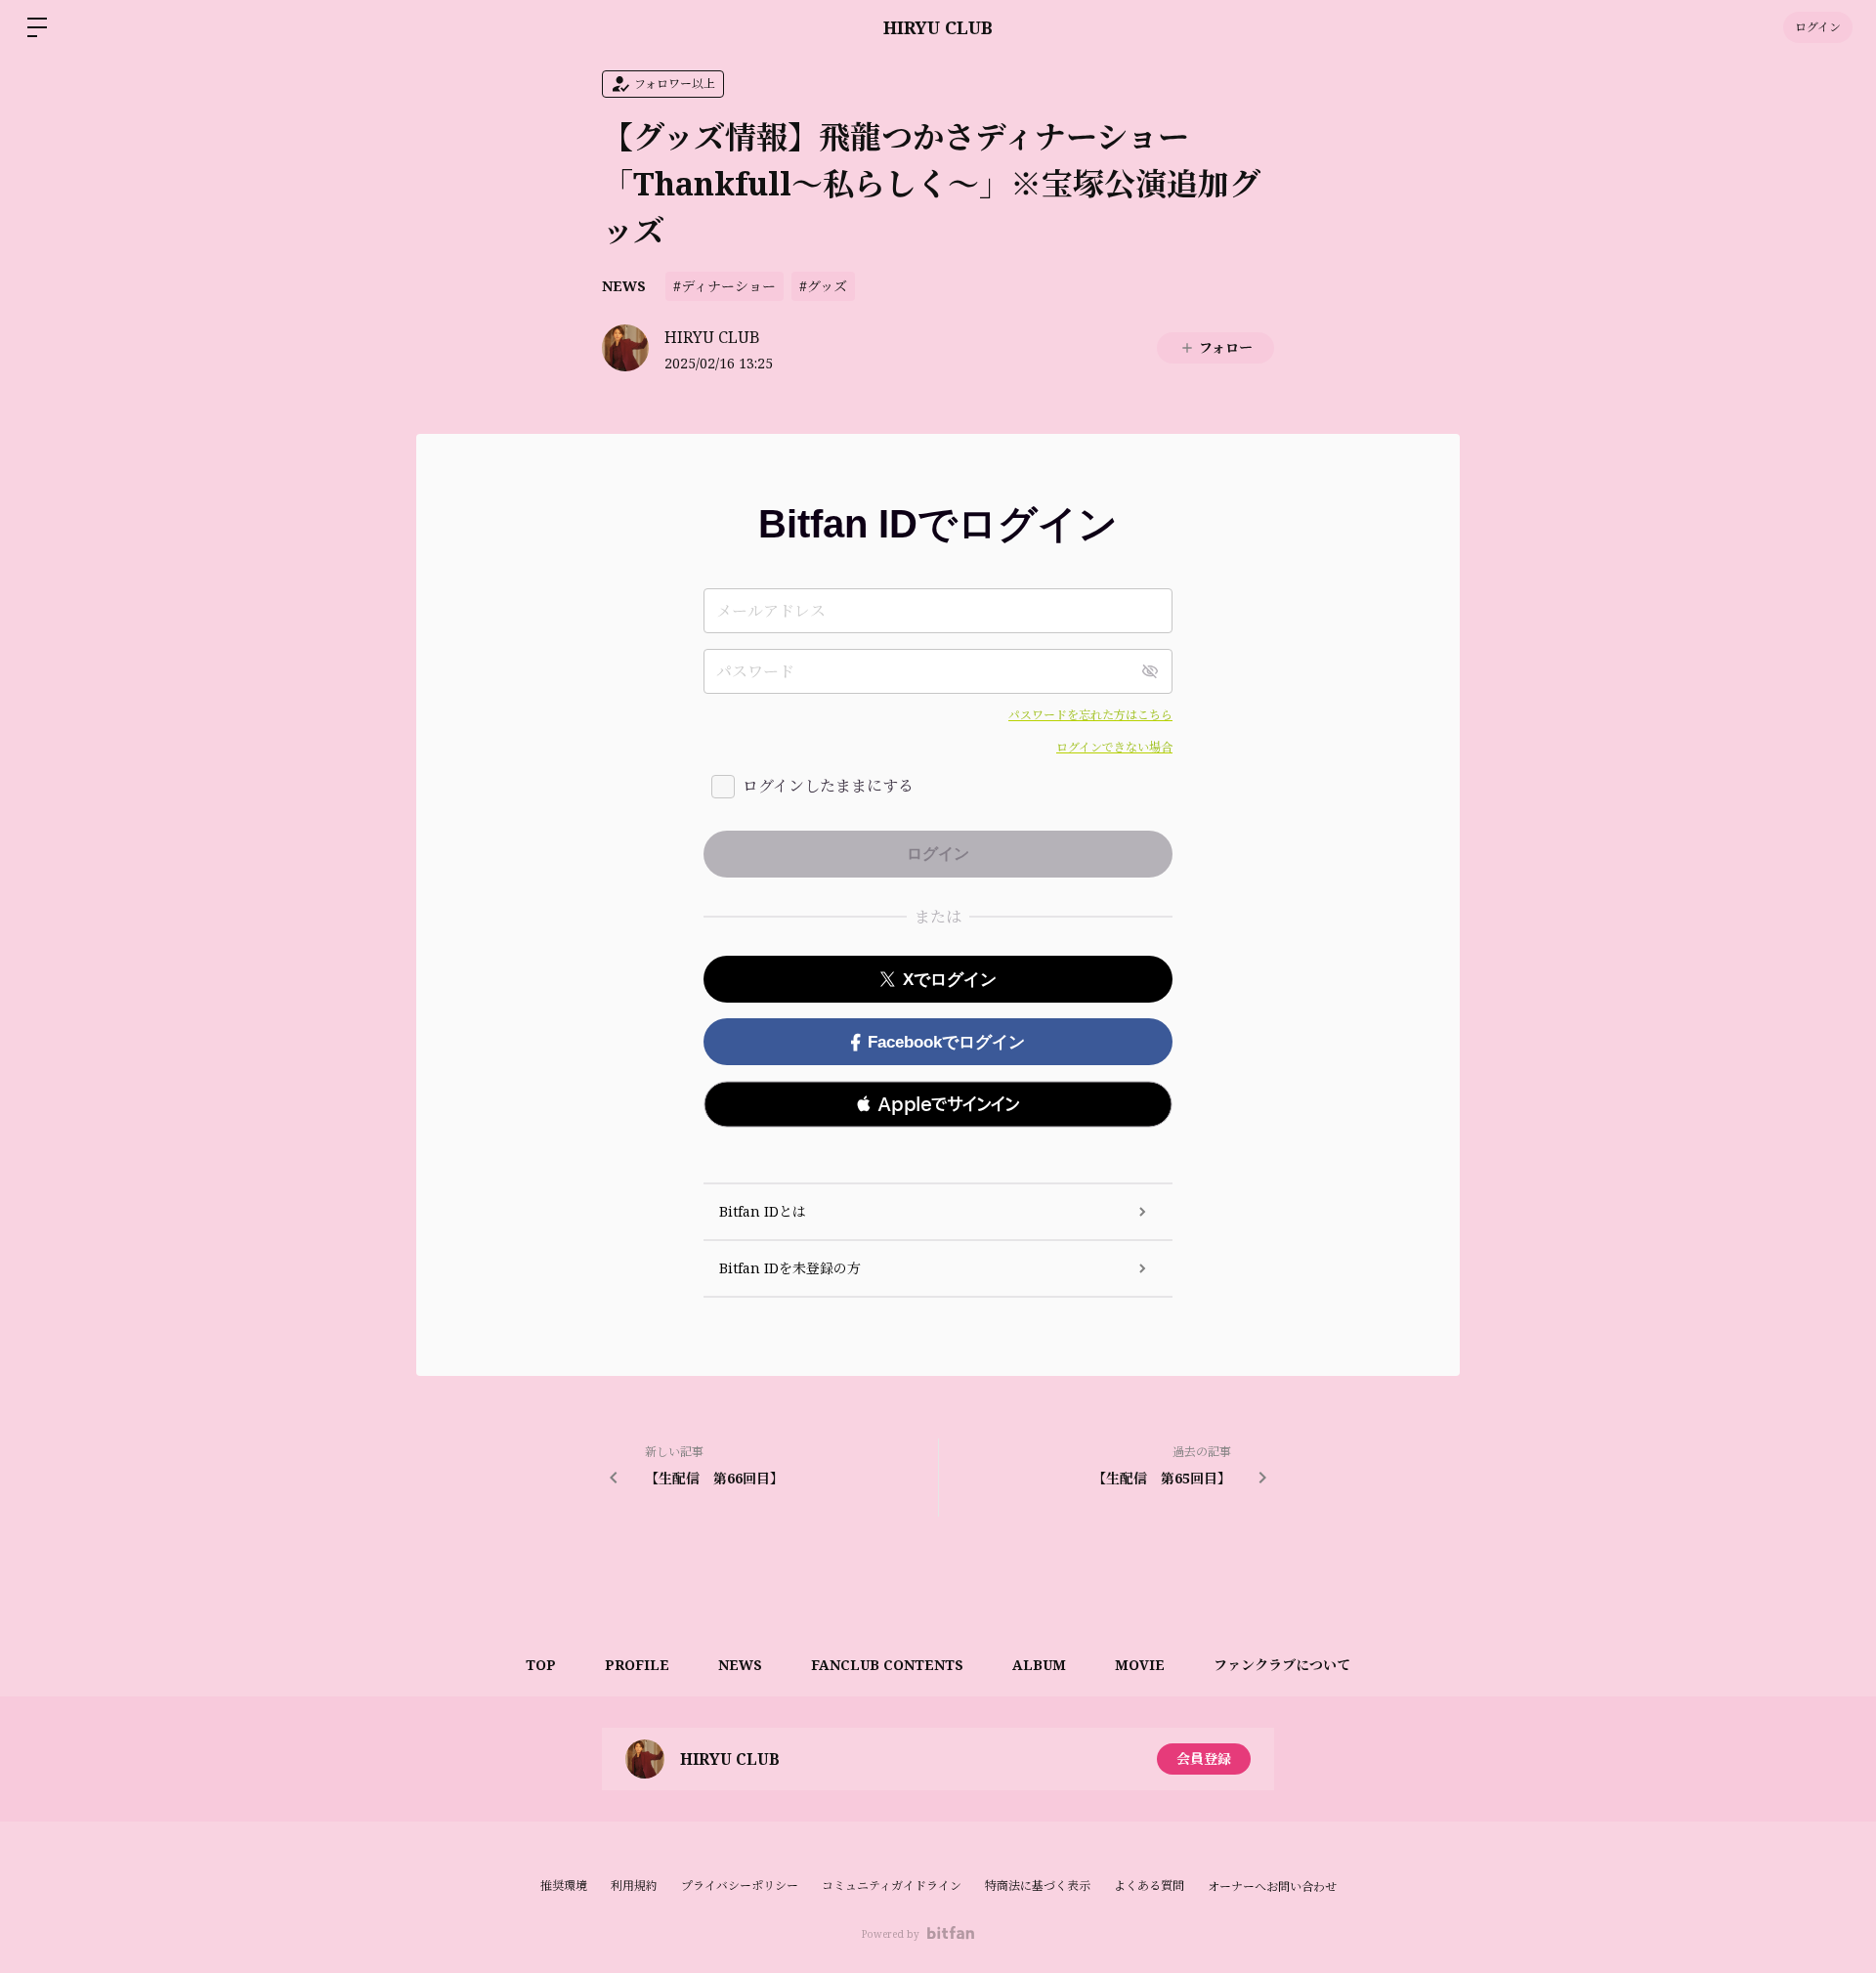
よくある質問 (1149, 1886)
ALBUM (1039, 1665)
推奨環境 (564, 1886)
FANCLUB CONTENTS (887, 1665)
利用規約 (634, 1886)
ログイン (1818, 27)
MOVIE (1140, 1665)
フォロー (1226, 347)
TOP (541, 1665)
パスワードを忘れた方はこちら (1090, 715)
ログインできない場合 (1114, 747)
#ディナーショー (725, 286)
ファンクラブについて (1282, 1665)
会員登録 (1204, 1759)
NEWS (624, 286)
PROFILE (637, 1665)
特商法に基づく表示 (1038, 1886)
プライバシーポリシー (740, 1886)
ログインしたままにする (828, 786)
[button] (938, 1104)
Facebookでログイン (946, 1042)
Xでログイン (950, 980)
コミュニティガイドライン (892, 1886)
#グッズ (823, 286)
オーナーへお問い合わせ (1272, 1887)
